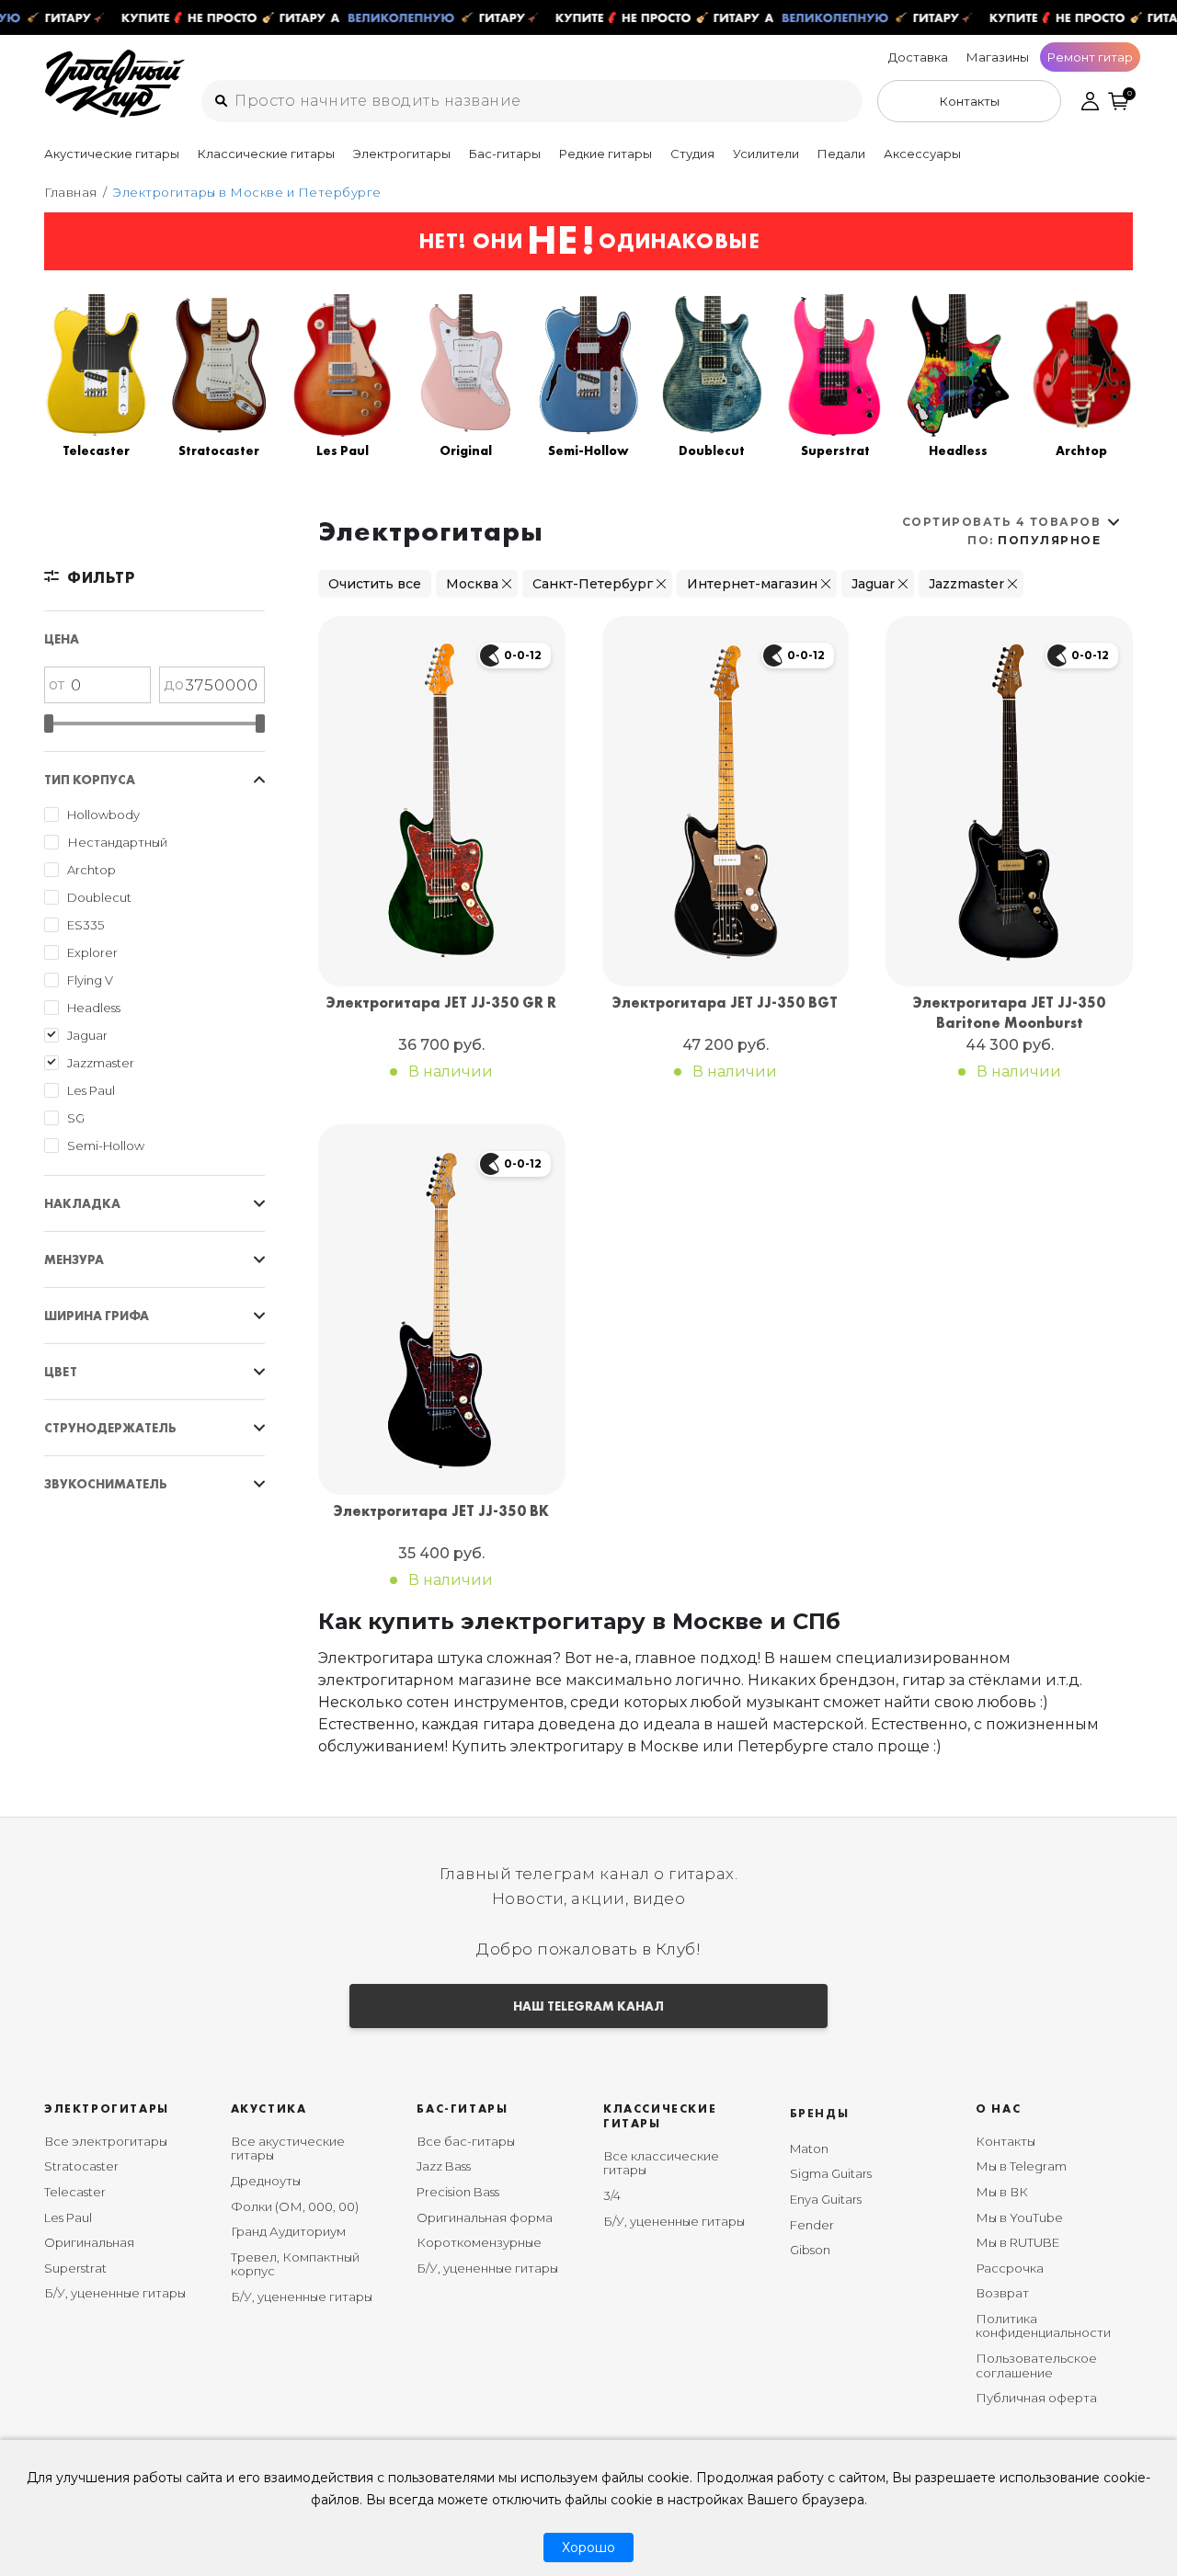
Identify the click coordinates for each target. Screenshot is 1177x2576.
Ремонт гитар (1090, 57)
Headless (94, 1008)
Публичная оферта (1036, 2398)
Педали (841, 154)
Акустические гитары (112, 154)
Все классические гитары (661, 2163)
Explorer (92, 952)
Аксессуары (922, 154)
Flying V (90, 980)
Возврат (1002, 2293)
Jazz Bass (444, 2166)
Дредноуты (266, 2181)
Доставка (918, 57)
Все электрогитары (106, 2141)
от (57, 684)
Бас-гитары (505, 154)
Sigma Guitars (831, 2173)
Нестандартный (117, 842)
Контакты (1006, 2141)
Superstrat (75, 2268)
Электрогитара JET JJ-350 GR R (441, 1003)
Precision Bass (458, 2192)
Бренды (820, 2113)
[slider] (49, 724)
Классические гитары (266, 154)
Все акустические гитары (288, 2149)
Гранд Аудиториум (288, 2231)
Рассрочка (1010, 2268)
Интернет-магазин (752, 584)
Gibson (810, 2250)
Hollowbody (103, 815)
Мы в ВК (1002, 2192)
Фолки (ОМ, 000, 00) (295, 2206)
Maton (809, 2149)
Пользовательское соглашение (1036, 2365)
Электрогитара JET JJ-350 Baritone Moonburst (1009, 1013)
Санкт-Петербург (593, 584)
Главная (71, 192)
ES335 (86, 925)
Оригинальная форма (485, 2217)
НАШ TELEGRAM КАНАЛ (588, 2006)
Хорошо (588, 2548)
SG (76, 1118)
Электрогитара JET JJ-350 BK (441, 1511)
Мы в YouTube (1019, 2217)
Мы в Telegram (1021, 2166)
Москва (472, 584)
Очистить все (375, 584)
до (174, 684)
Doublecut (99, 897)
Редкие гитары (606, 154)
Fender (812, 2225)
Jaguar (87, 1035)
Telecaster (75, 2192)
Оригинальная (89, 2242)
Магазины (998, 57)
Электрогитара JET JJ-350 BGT (725, 1003)
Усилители (766, 154)
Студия (692, 154)
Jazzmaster (101, 1063)
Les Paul (91, 1090)
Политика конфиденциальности (1043, 2326)
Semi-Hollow (106, 1146)
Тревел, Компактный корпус (295, 2264)
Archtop (91, 870)
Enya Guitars (826, 2199)
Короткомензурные (479, 2242)
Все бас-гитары (466, 2141)
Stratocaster (81, 2166)
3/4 (612, 2195)
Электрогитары (402, 154)
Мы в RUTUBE (1017, 2242)
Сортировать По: (1002, 531)
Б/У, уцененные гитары (115, 2293)
